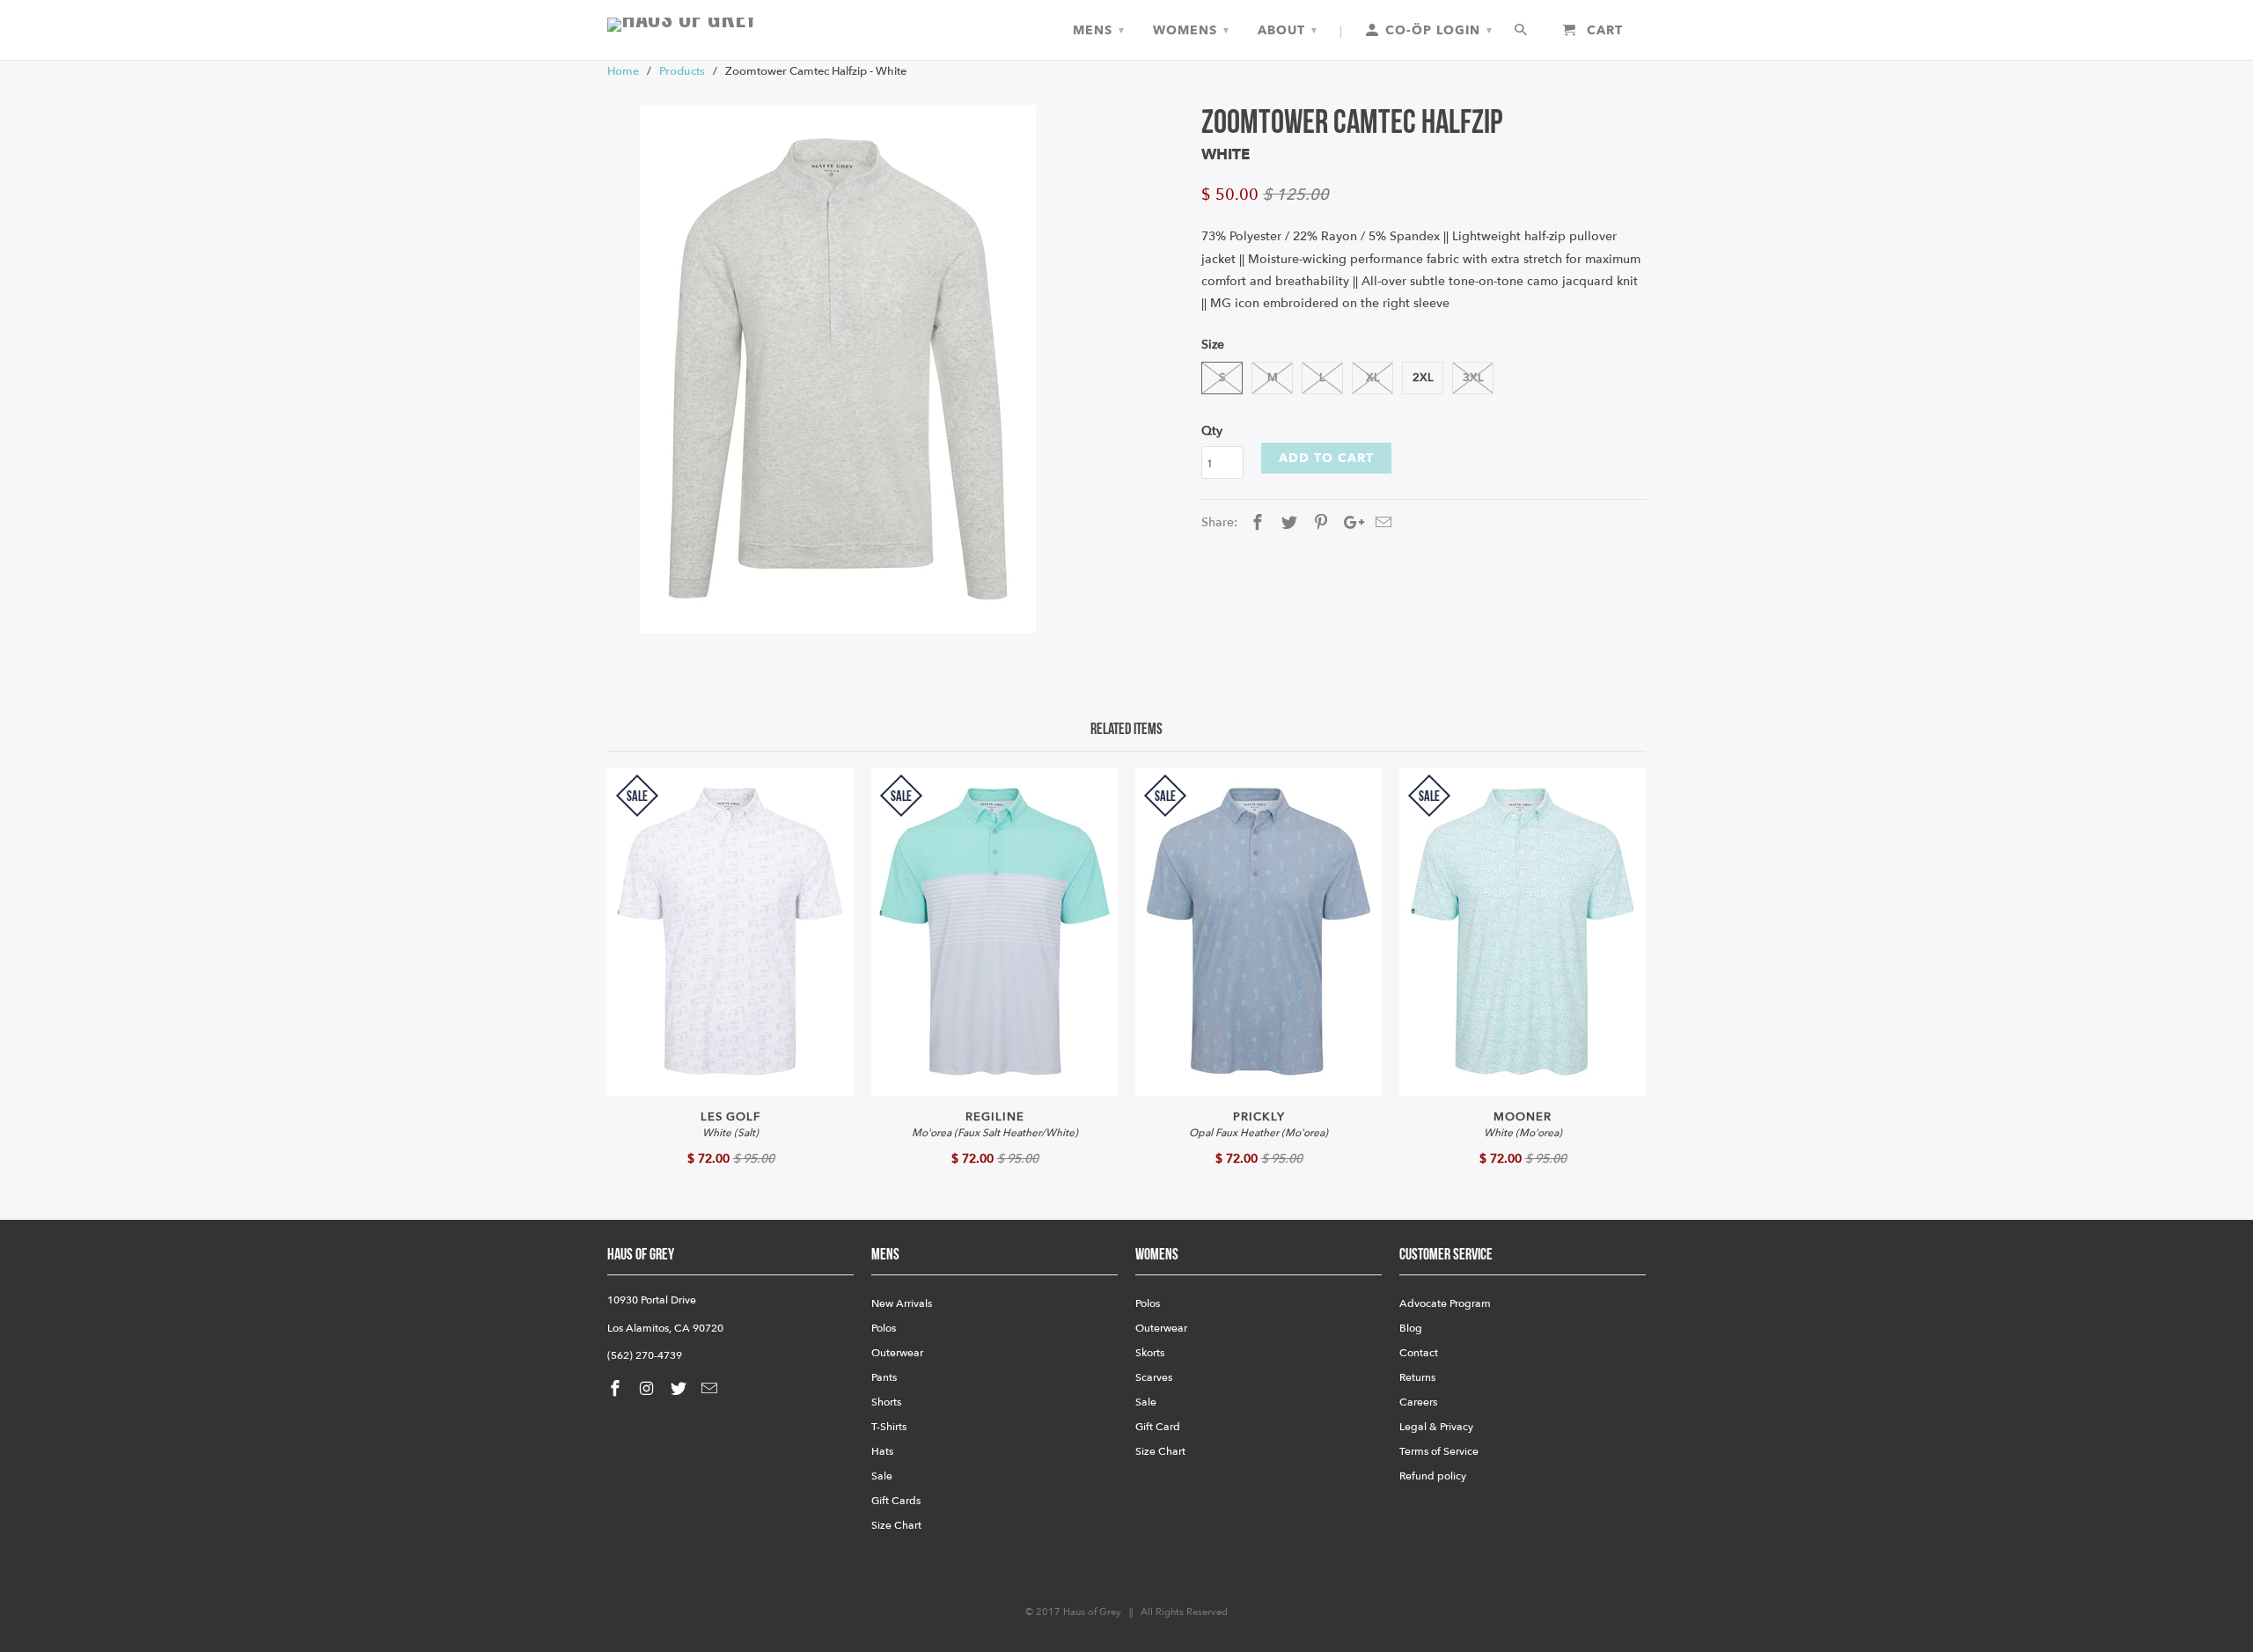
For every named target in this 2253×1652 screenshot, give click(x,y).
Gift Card (1158, 1427)
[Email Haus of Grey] (711, 1389)
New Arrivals (902, 1303)
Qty (1212, 431)
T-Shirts (889, 1427)
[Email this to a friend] (1381, 523)
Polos (884, 1328)
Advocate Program (1445, 1303)
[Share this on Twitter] (1287, 523)
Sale (882, 1476)
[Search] (1522, 31)
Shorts (886, 1402)
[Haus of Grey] (730, 25)
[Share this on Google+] (1349, 523)
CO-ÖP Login (1437, 30)
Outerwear (897, 1353)
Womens (1191, 30)
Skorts (1150, 1353)
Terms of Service (1439, 1451)
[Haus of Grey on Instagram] (649, 1389)
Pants (884, 1377)
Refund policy (1433, 1476)
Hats (882, 1451)
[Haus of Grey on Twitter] (680, 1389)
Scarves (1154, 1377)
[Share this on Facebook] (1255, 523)
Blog (1411, 1328)
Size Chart (896, 1525)
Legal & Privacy (1436, 1427)
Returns (1417, 1377)
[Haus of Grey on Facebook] (617, 1389)
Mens (1099, 30)
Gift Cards (896, 1501)
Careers (1418, 1402)
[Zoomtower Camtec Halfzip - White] (838, 369)
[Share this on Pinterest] (1318, 523)
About (1288, 30)
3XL (1473, 378)
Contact (1419, 1353)
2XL (1423, 378)
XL (1373, 378)
